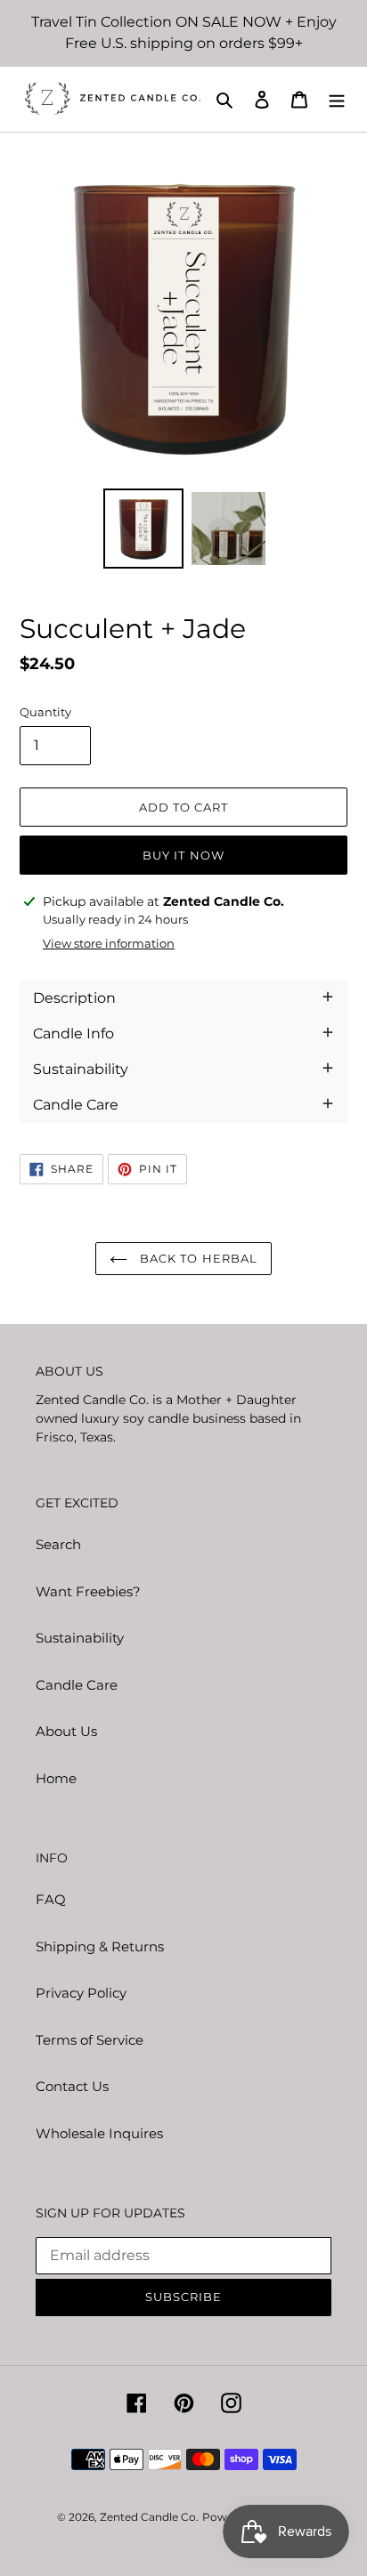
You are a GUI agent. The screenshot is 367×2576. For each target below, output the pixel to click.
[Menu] (337, 99)
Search (58, 1544)
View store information (109, 943)
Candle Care (77, 1685)
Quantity (45, 712)
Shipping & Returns (100, 1946)
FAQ (51, 1899)
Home (56, 1778)
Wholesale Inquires (99, 2133)
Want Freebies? (88, 1591)
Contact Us (72, 2086)
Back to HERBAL (197, 1258)
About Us (66, 1731)
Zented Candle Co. (149, 2517)
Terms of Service (90, 2040)
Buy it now (183, 855)
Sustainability (80, 1638)
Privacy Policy (81, 1993)
